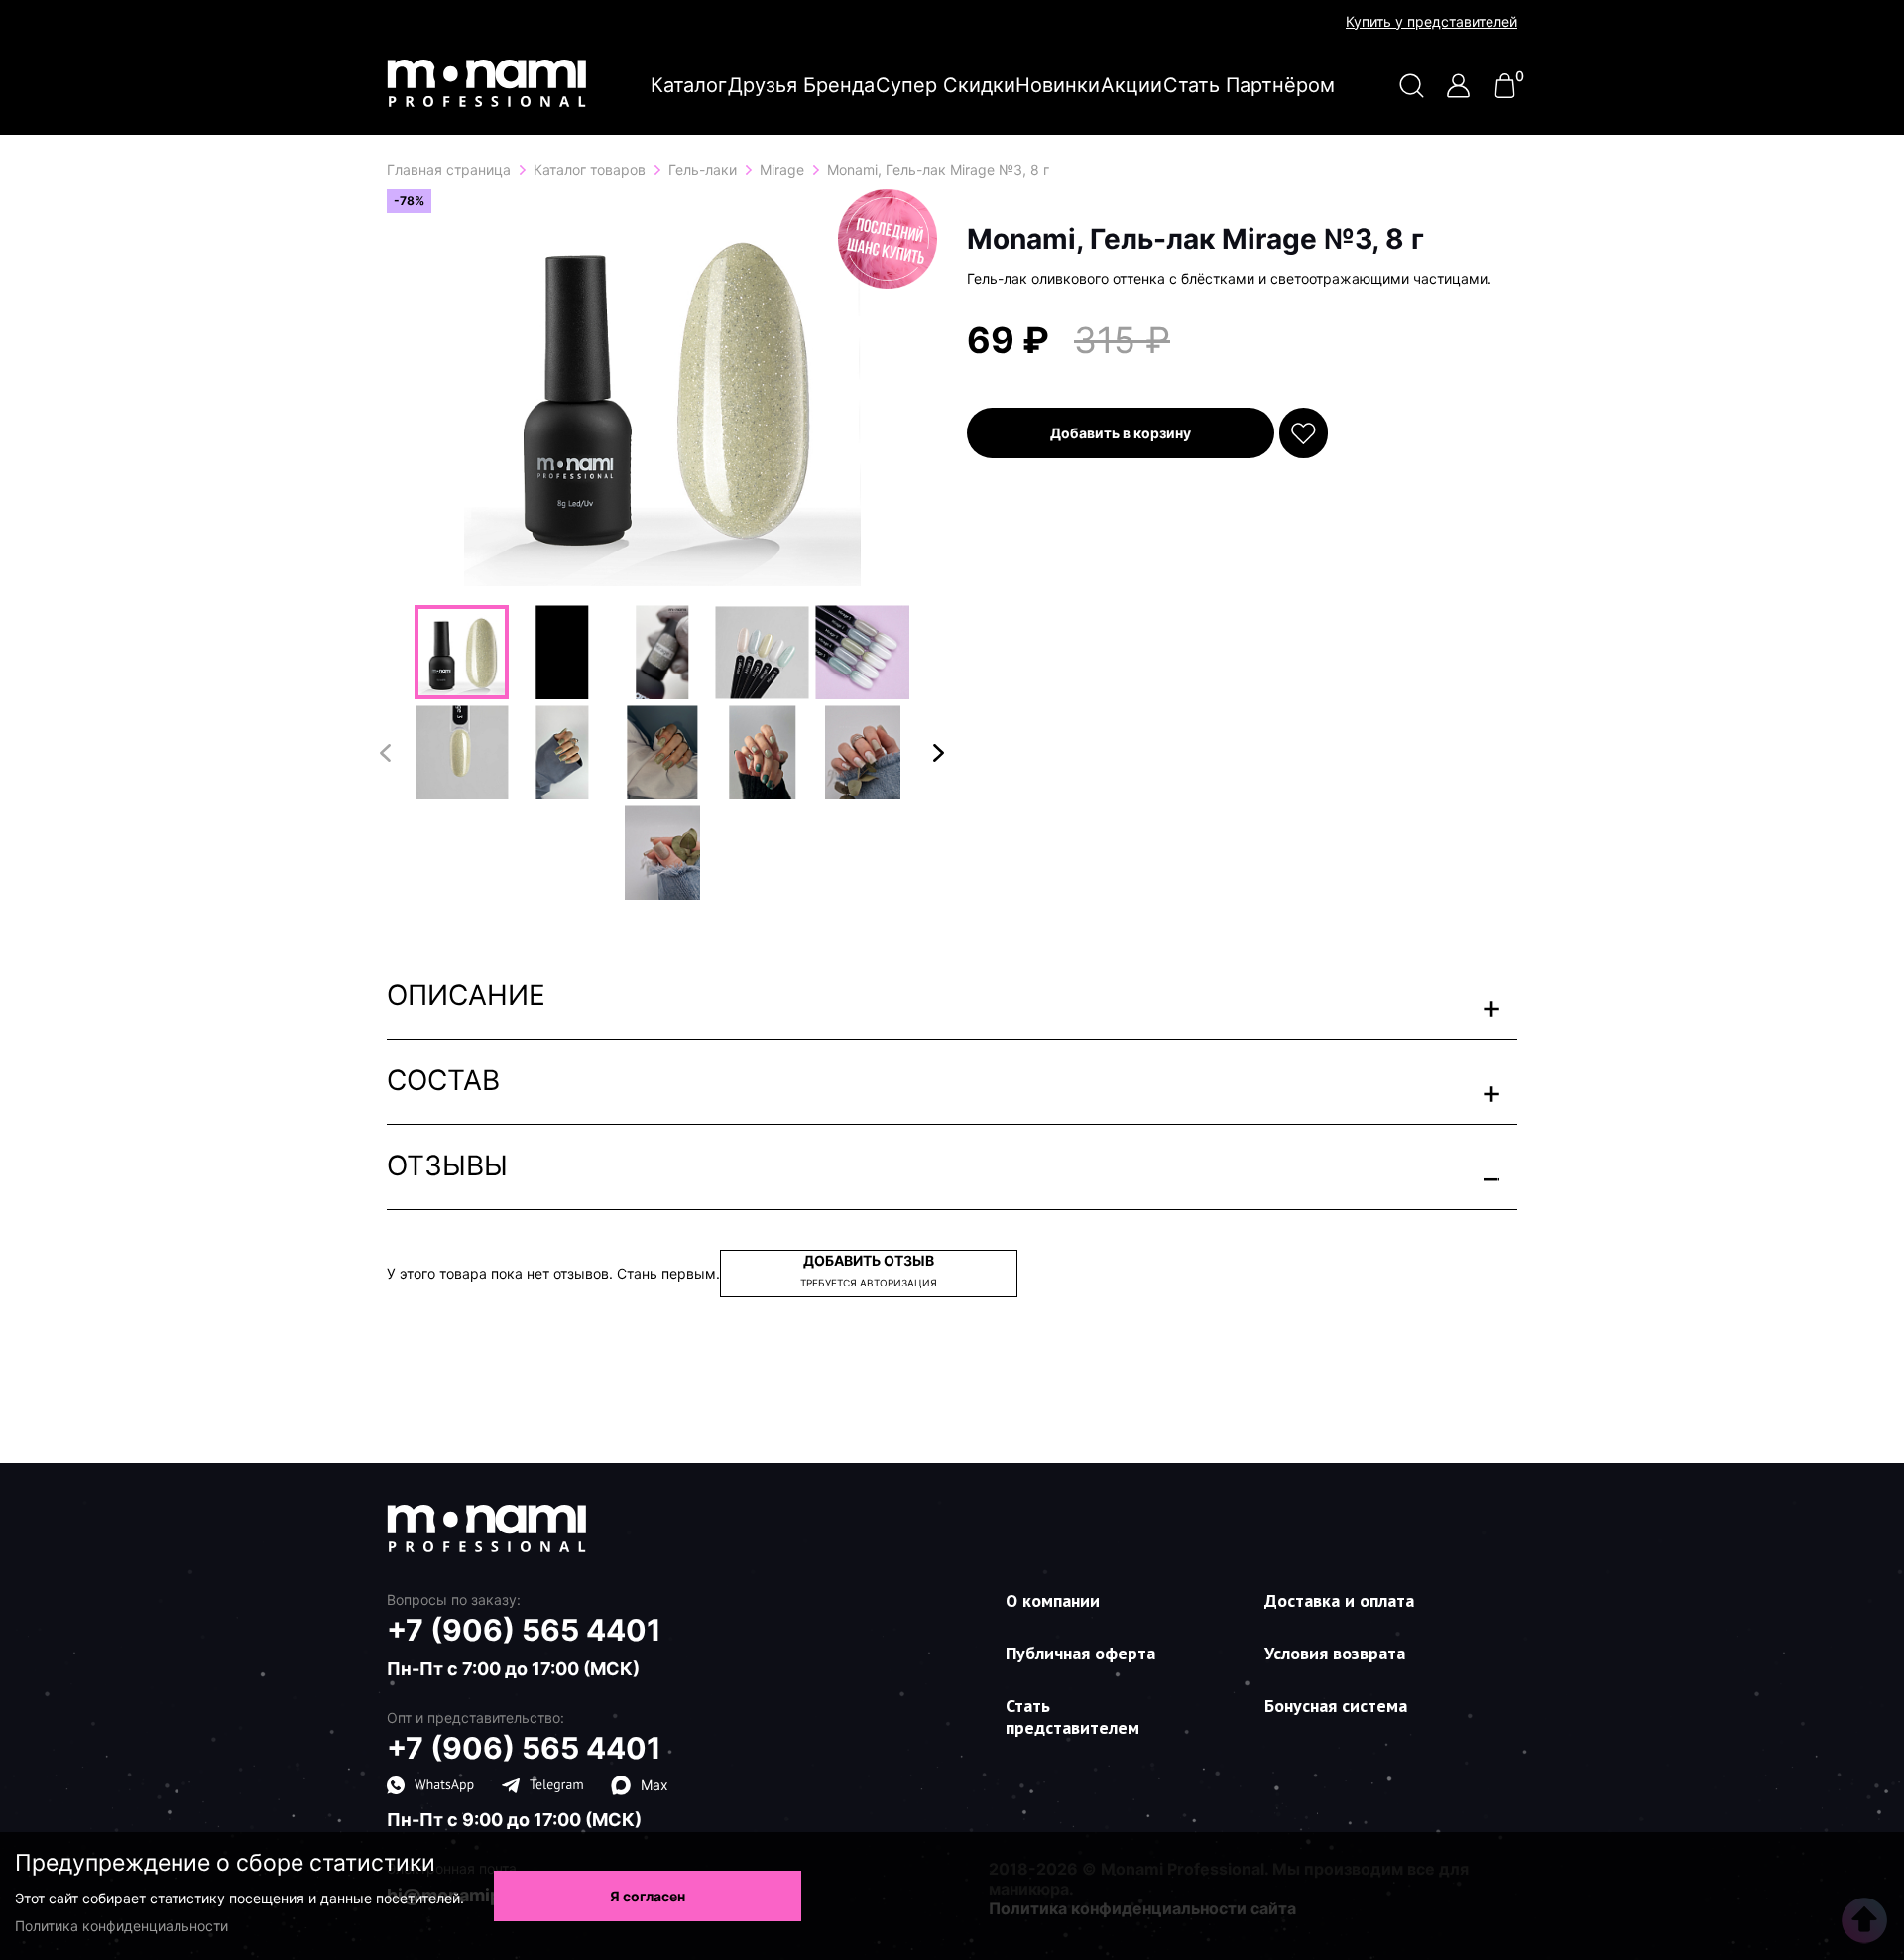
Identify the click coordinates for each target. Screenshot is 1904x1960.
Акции (1131, 85)
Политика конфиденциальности (121, 1926)
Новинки (1058, 85)
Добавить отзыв (869, 1270)
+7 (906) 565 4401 (524, 1630)
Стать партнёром (1249, 85)
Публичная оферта (1080, 1653)
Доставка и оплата (1339, 1600)
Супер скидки (946, 85)
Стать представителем (1072, 1716)
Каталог (689, 85)
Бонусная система (1336, 1706)
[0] (1505, 93)
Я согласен (648, 1896)
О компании (1053, 1600)
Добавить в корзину (1121, 433)
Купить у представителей (1431, 22)
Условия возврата (1335, 1653)
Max (654, 1785)
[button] (939, 753)
